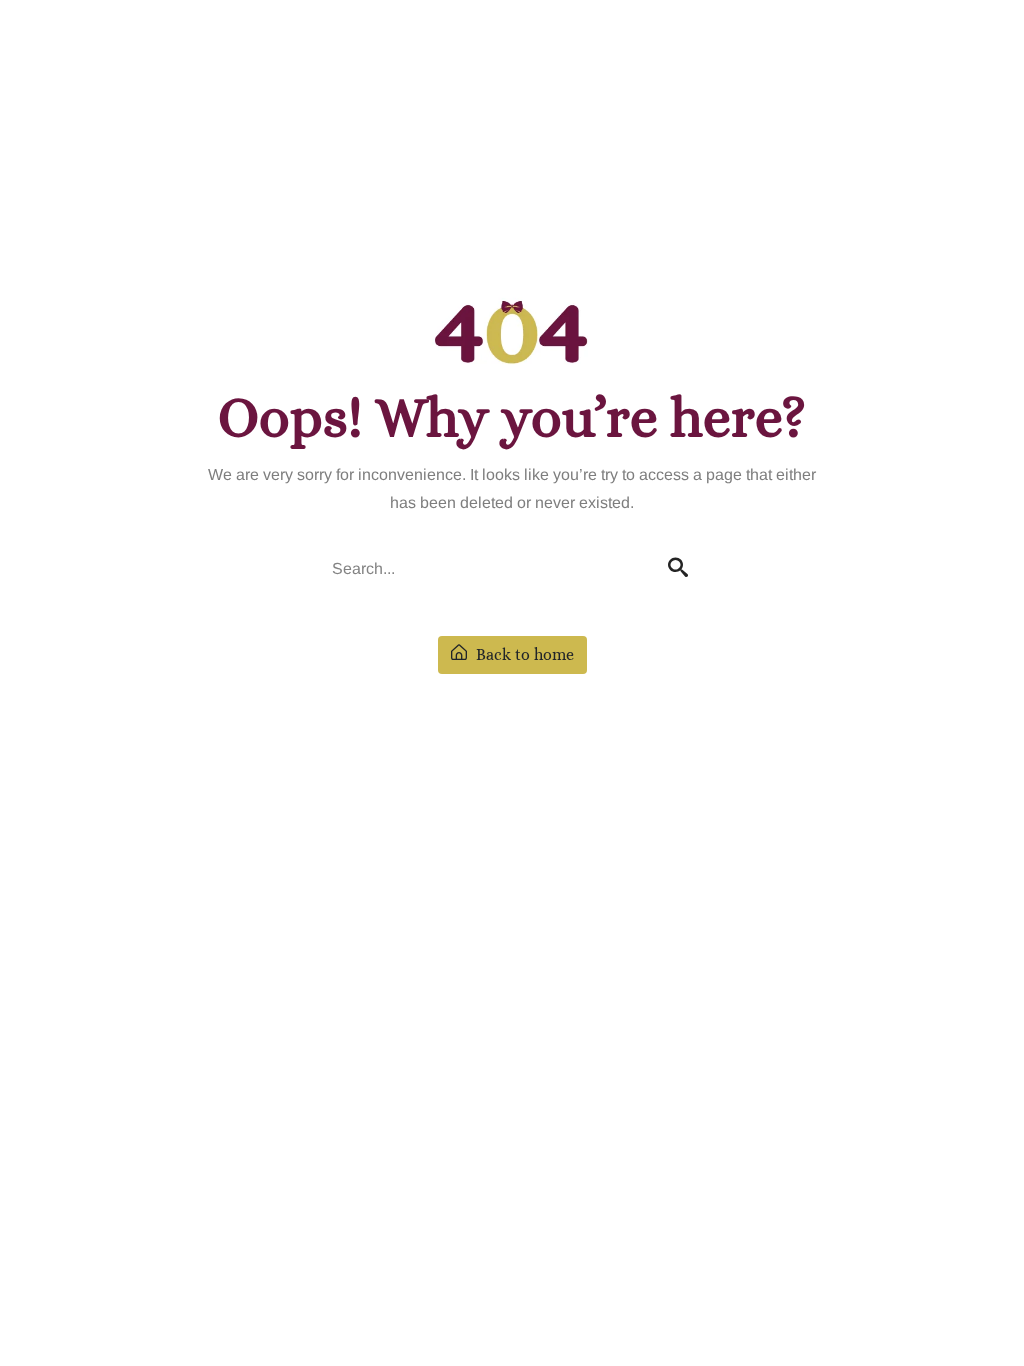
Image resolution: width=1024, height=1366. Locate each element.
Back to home (523, 654)
